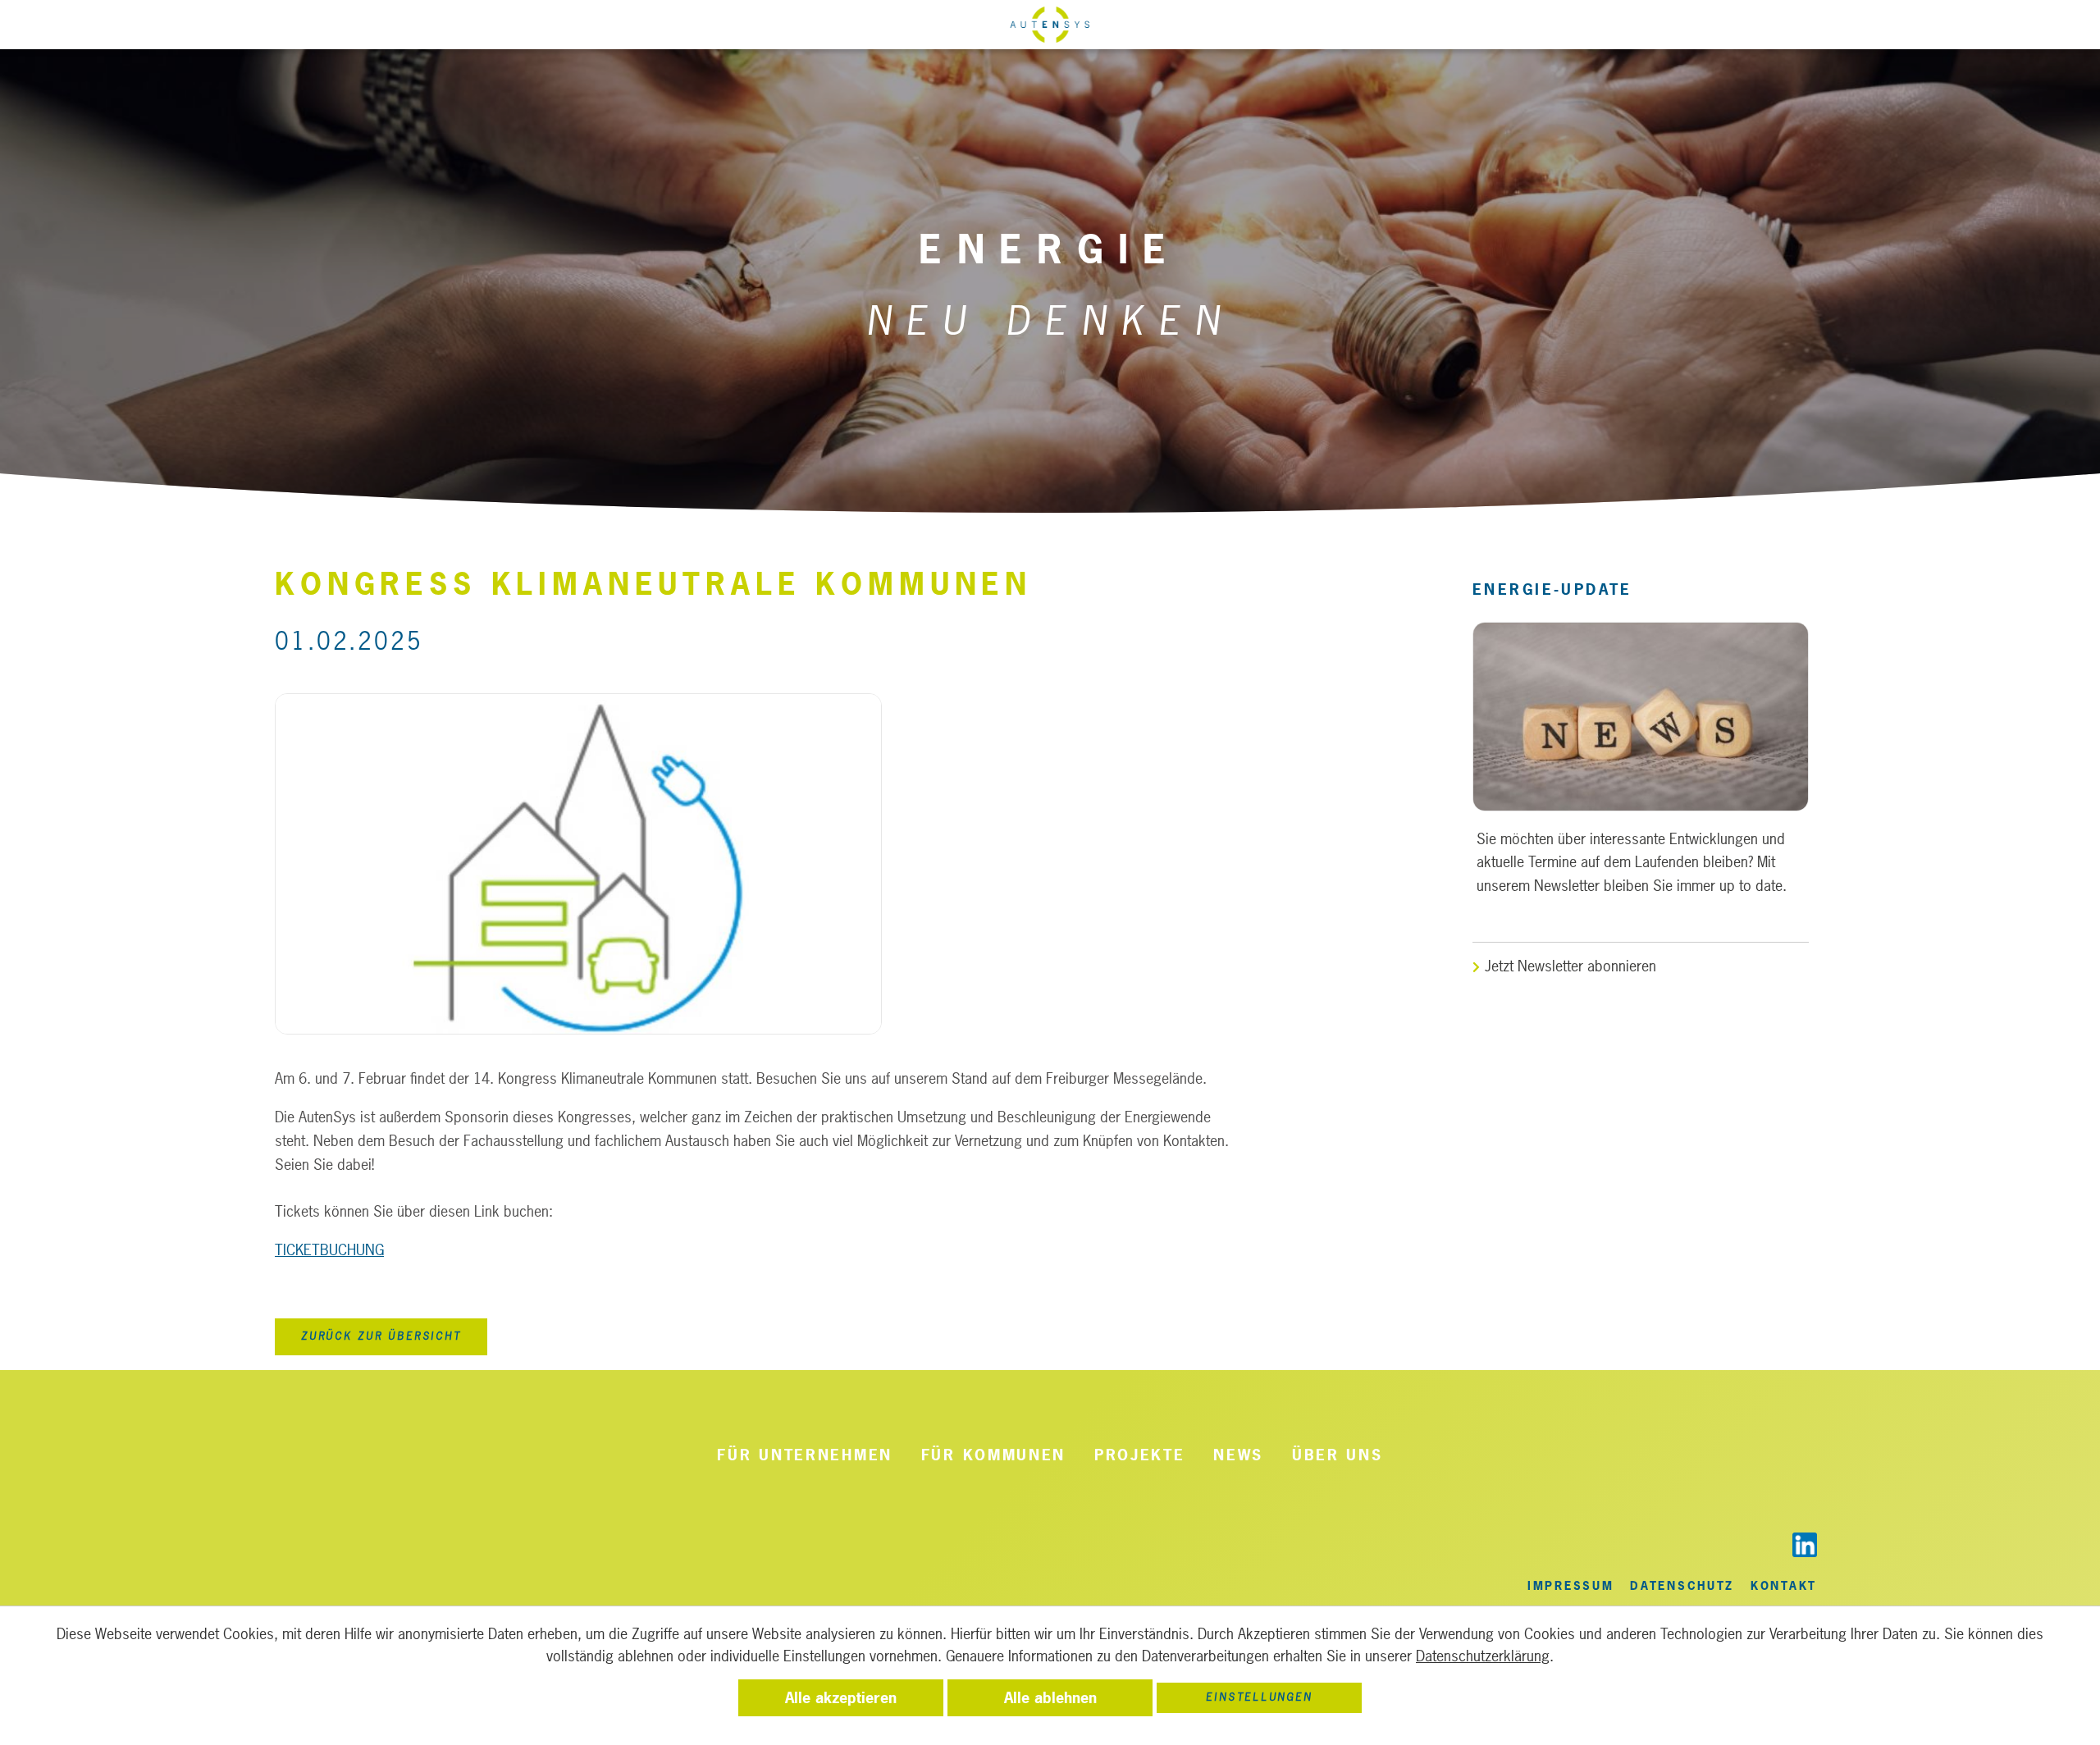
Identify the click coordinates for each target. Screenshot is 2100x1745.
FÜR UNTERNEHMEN (805, 1455)
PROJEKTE (1140, 1455)
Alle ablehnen (1050, 1698)
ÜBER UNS (1338, 1455)
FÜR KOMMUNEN (993, 1455)
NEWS (1239, 1455)
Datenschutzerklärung (1483, 1656)
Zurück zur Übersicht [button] (381, 1336)
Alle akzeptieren (841, 1698)
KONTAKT (1784, 1585)
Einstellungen (1259, 1697)
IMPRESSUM (1570, 1585)
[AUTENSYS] (1050, 33)
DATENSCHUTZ (1682, 1585)
